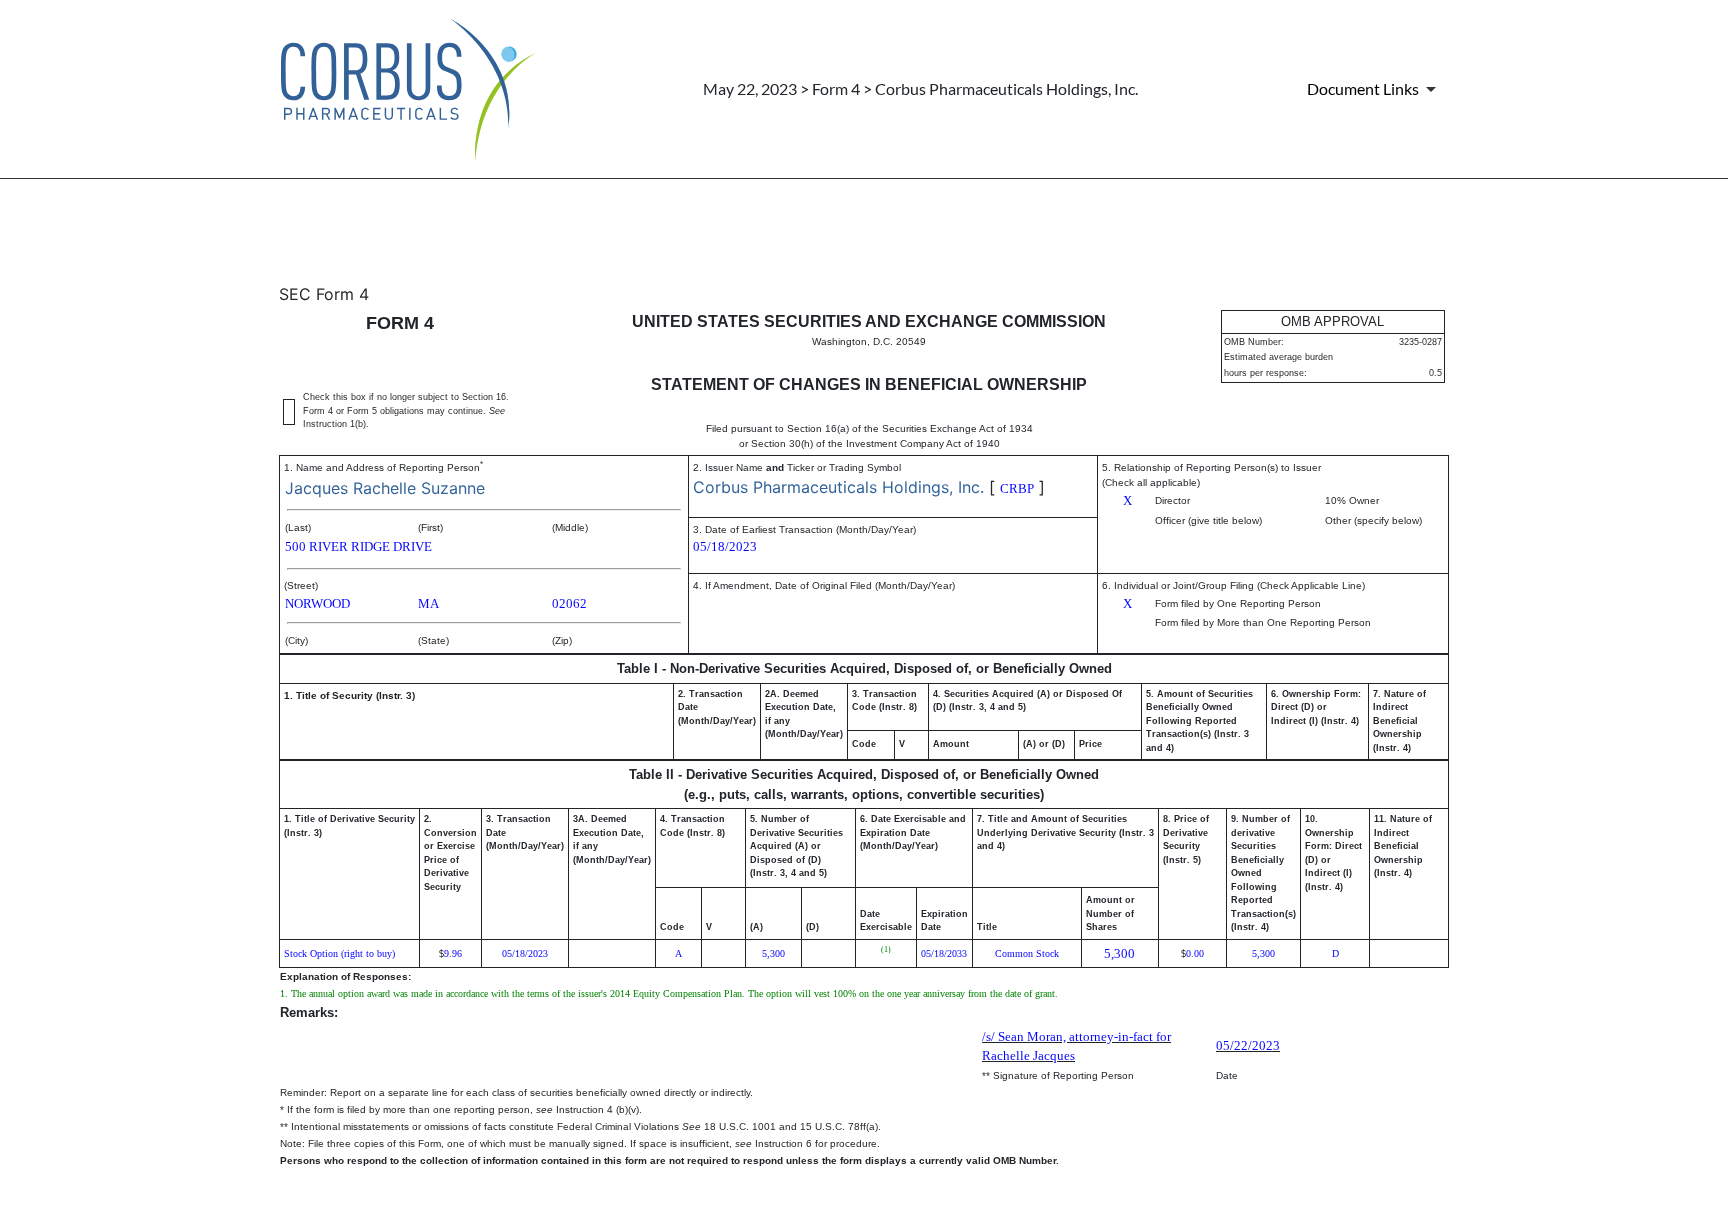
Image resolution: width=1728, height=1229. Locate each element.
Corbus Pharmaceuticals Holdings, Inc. (838, 487)
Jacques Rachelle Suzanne (385, 488)
